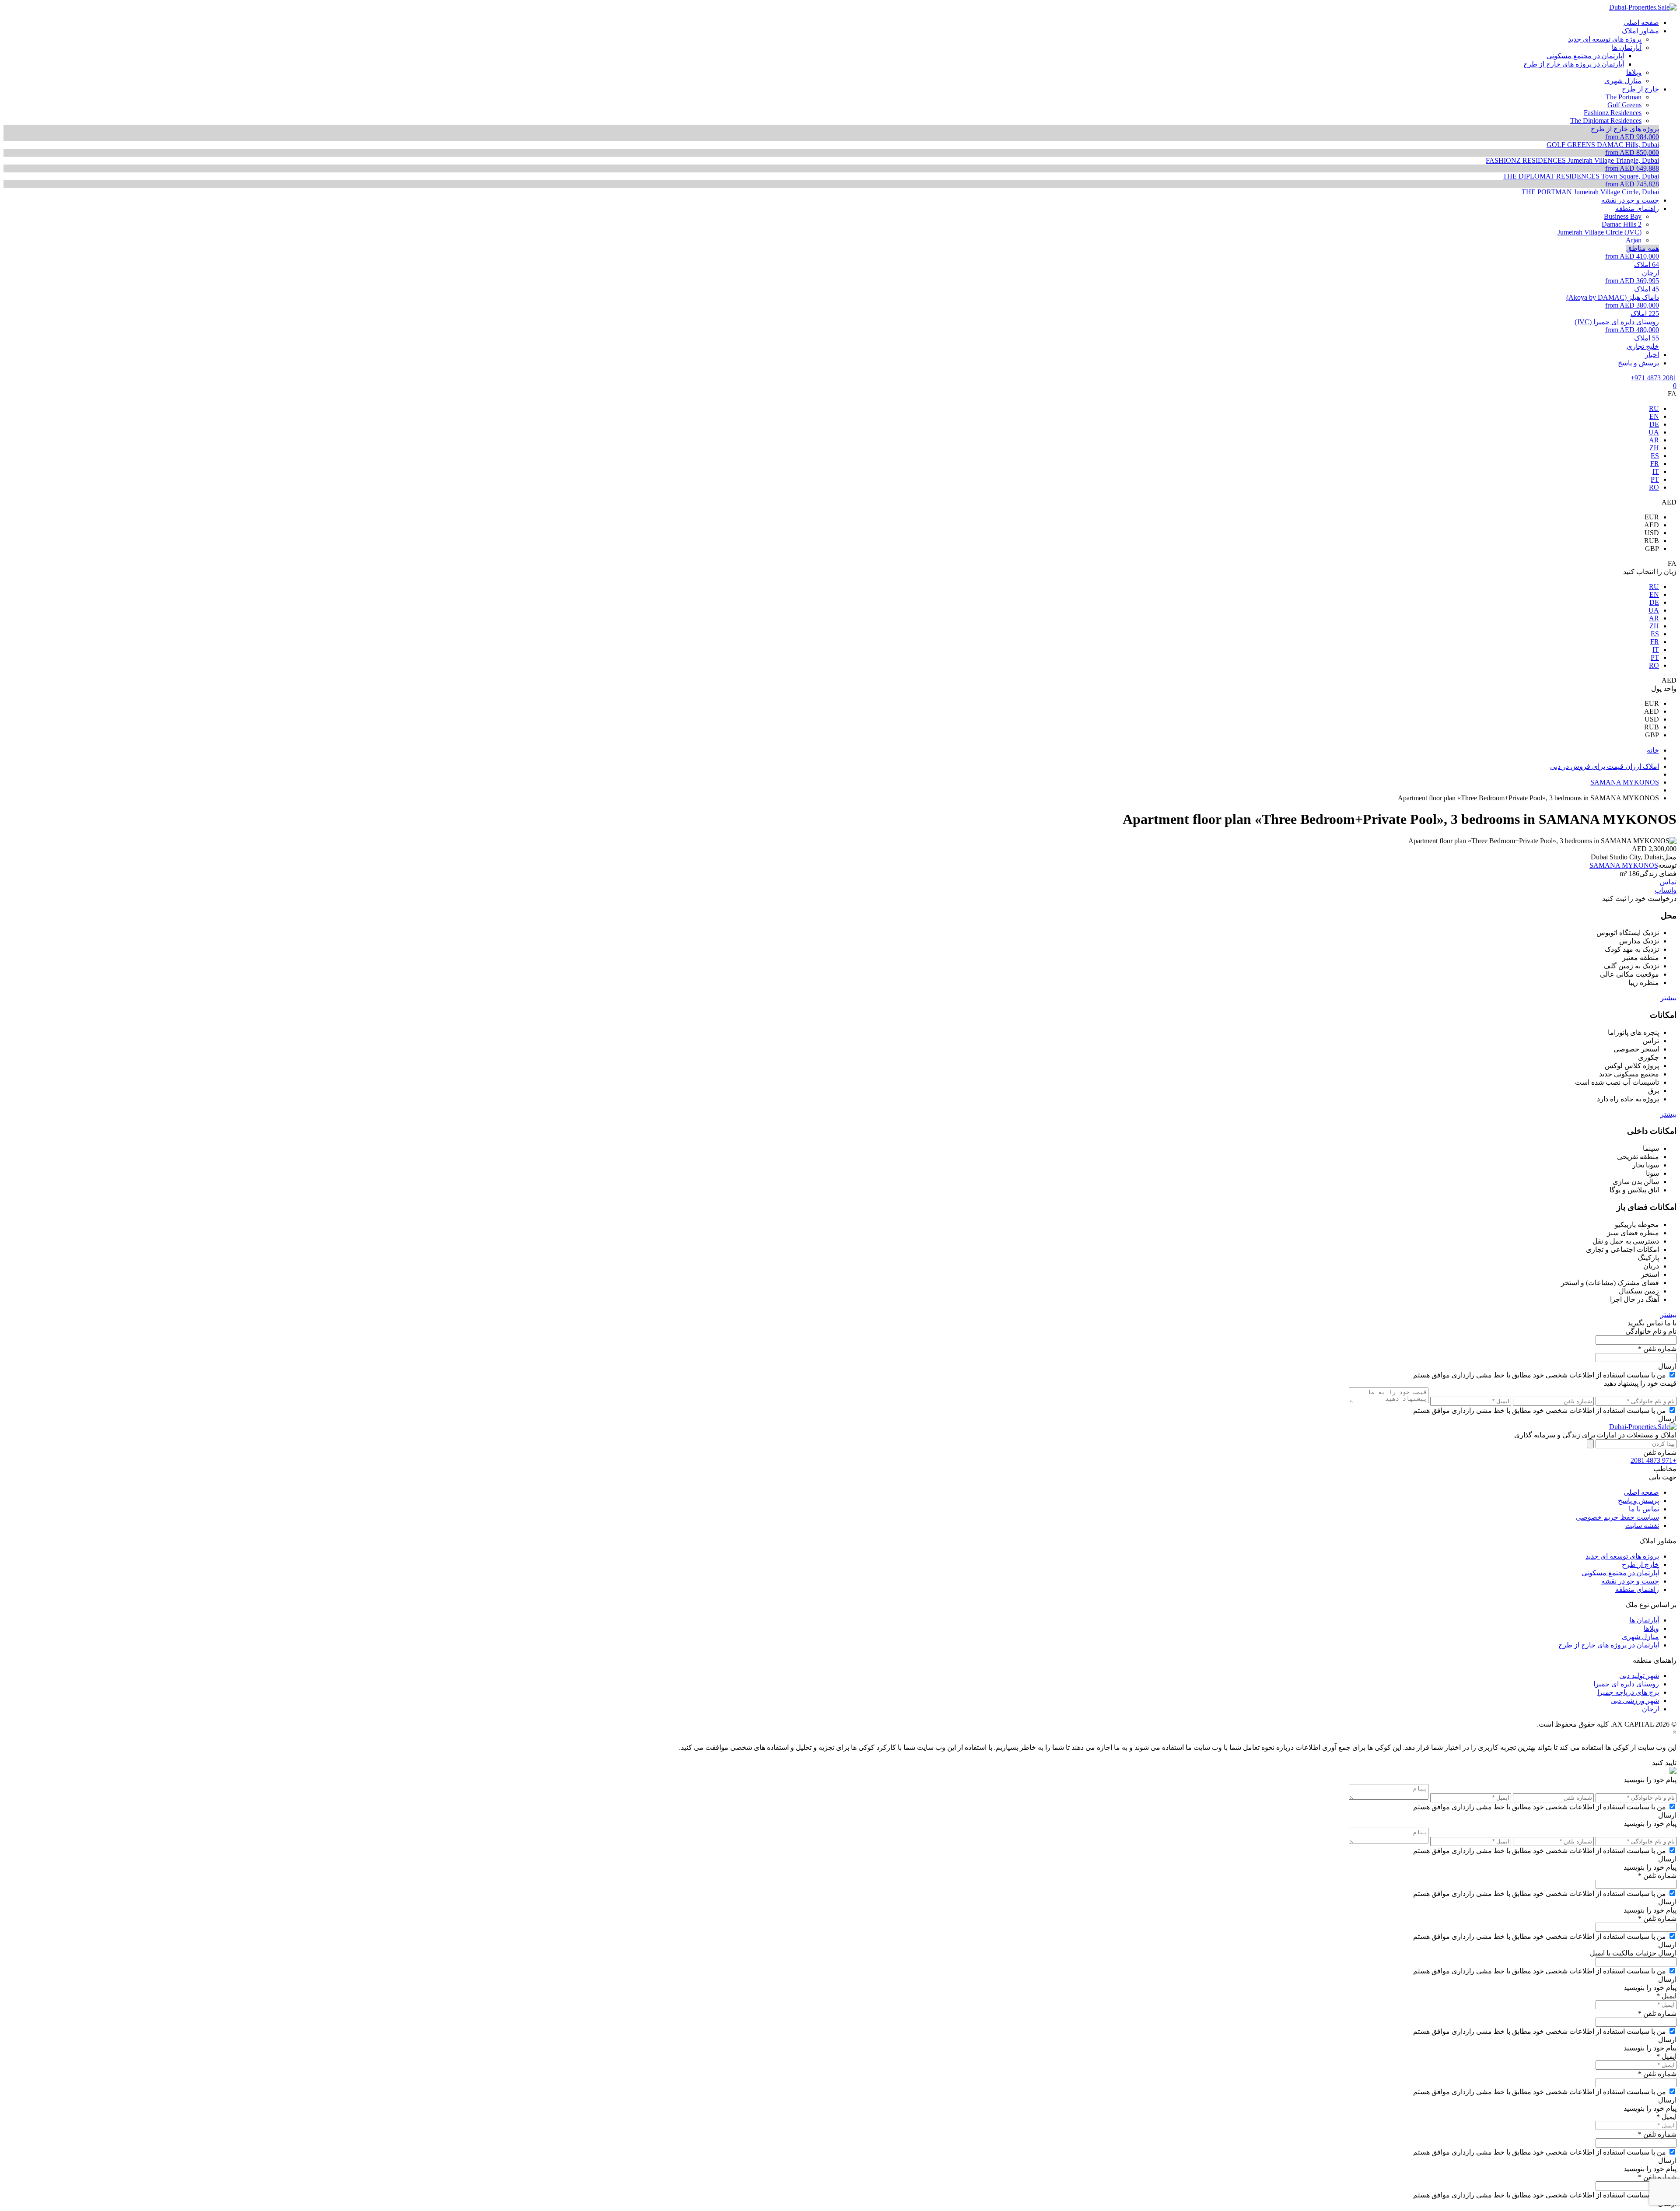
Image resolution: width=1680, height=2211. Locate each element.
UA (1654, 432)
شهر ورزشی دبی (1635, 1701)
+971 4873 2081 (1654, 378)
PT (1655, 479)
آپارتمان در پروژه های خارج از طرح (1609, 1645)
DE (1654, 424)
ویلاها (1651, 1628)
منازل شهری (1640, 1637)
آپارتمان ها (1644, 1620)
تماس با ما (1644, 1509)
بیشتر (1668, 998)
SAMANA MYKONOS (1624, 865)
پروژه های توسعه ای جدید (1622, 1556)
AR (1654, 440)
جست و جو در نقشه (1630, 1581)
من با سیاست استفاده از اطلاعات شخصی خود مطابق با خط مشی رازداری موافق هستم (1540, 1375)
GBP (1652, 548)
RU (1654, 408)
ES (1655, 456)
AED (1652, 525)
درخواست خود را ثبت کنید (1639, 899)
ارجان (1650, 1709)
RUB (1652, 541)
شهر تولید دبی (1639, 1676)
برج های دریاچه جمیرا (1628, 1692)
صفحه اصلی (1641, 1492)
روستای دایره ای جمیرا (1626, 1684)
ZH (1654, 448)
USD (1652, 533)
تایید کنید (1664, 1763)
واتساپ (1666, 890)
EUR (1652, 517)
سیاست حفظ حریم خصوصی (1617, 1517)
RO (1654, 487)
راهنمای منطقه (1637, 1589)
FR (1655, 464)
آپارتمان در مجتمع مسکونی (1620, 1573)
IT (1656, 471)
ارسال (1667, 1366)
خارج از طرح (1640, 1565)
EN (1654, 416)
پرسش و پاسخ (1638, 1501)
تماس (1668, 882)
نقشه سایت (1642, 1526)
